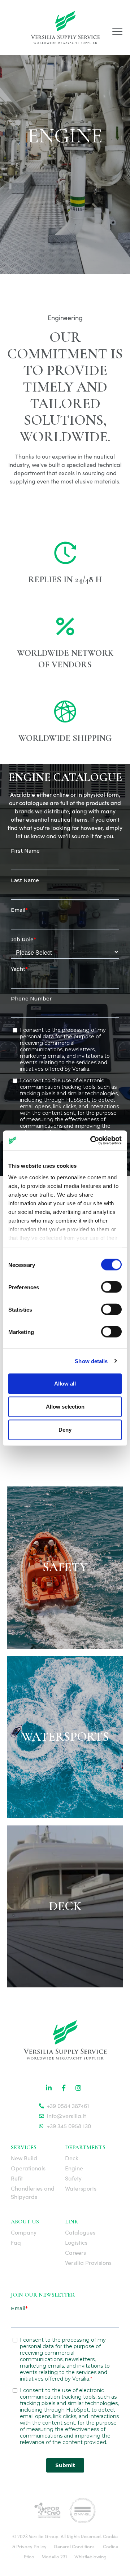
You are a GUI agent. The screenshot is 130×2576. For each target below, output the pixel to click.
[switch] (111, 1287)
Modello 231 (54, 2557)
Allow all (65, 1384)
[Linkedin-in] (49, 2088)
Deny (65, 1430)
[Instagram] (78, 2088)
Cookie (110, 2536)
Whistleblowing (90, 2557)
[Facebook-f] (64, 2088)
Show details (91, 1361)
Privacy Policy (31, 2546)
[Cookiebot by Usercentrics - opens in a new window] (92, 1140)
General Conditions (74, 2546)
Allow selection (65, 1407)
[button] (117, 32)
